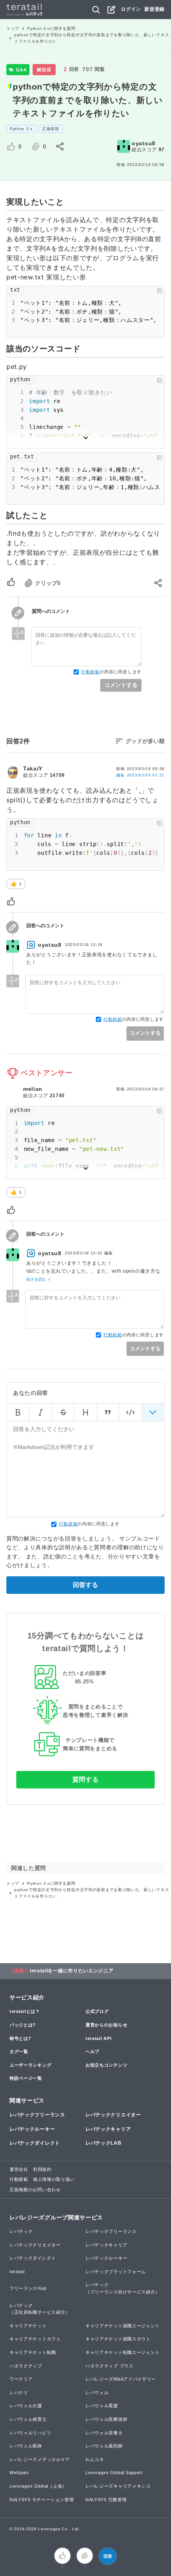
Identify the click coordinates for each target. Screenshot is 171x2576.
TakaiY (33, 768)
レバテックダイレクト (35, 2143)
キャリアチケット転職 (33, 2352)
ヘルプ (92, 2051)
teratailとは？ (25, 2011)
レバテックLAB (104, 2143)
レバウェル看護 (102, 2406)
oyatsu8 (144, 143)
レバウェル (97, 2393)
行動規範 (90, 672)
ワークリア (21, 2379)
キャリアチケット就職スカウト (118, 2339)
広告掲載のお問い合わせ (35, 2190)
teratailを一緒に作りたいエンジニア (72, 1971)
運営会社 (19, 2169)
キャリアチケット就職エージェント (123, 2326)
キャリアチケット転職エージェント (123, 2352)
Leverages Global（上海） (38, 2486)
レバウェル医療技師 (106, 2419)
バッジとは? (23, 2025)
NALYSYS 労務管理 (106, 2500)
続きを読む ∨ (38, 1279)
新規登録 (154, 9)
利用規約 (42, 2169)
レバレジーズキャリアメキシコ (118, 2486)
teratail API (98, 2038)
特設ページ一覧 (26, 2078)
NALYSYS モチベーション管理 (42, 2500)
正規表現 (51, 129)
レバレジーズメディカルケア (40, 2459)
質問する (86, 1779)
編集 (140, 775)
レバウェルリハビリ (30, 2433)
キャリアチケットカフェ (35, 2339)
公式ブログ (97, 2011)
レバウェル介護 (26, 2406)
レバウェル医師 (26, 2446)
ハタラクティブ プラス (110, 2366)
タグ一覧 (19, 2051)
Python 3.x (21, 129)
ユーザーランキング (30, 2065)
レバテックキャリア (108, 2129)
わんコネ (95, 2459)
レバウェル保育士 (28, 2419)
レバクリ (19, 2393)
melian (33, 1089)
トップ (13, 28)
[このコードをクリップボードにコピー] (159, 291)
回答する (85, 1585)
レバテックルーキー (32, 2129)
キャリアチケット (28, 2326)
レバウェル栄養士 (104, 2433)
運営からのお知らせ (106, 2025)
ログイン (131, 9)
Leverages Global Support (114, 2473)
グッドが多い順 (145, 741)
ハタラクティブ (26, 2366)
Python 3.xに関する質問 (51, 28)
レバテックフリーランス (37, 2115)
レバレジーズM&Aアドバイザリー (121, 2379)
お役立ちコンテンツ (106, 2065)
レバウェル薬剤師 (104, 2446)
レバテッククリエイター (113, 2115)
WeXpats (19, 2473)
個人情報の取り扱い (54, 2179)
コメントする (121, 685)
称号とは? (20, 2038)
